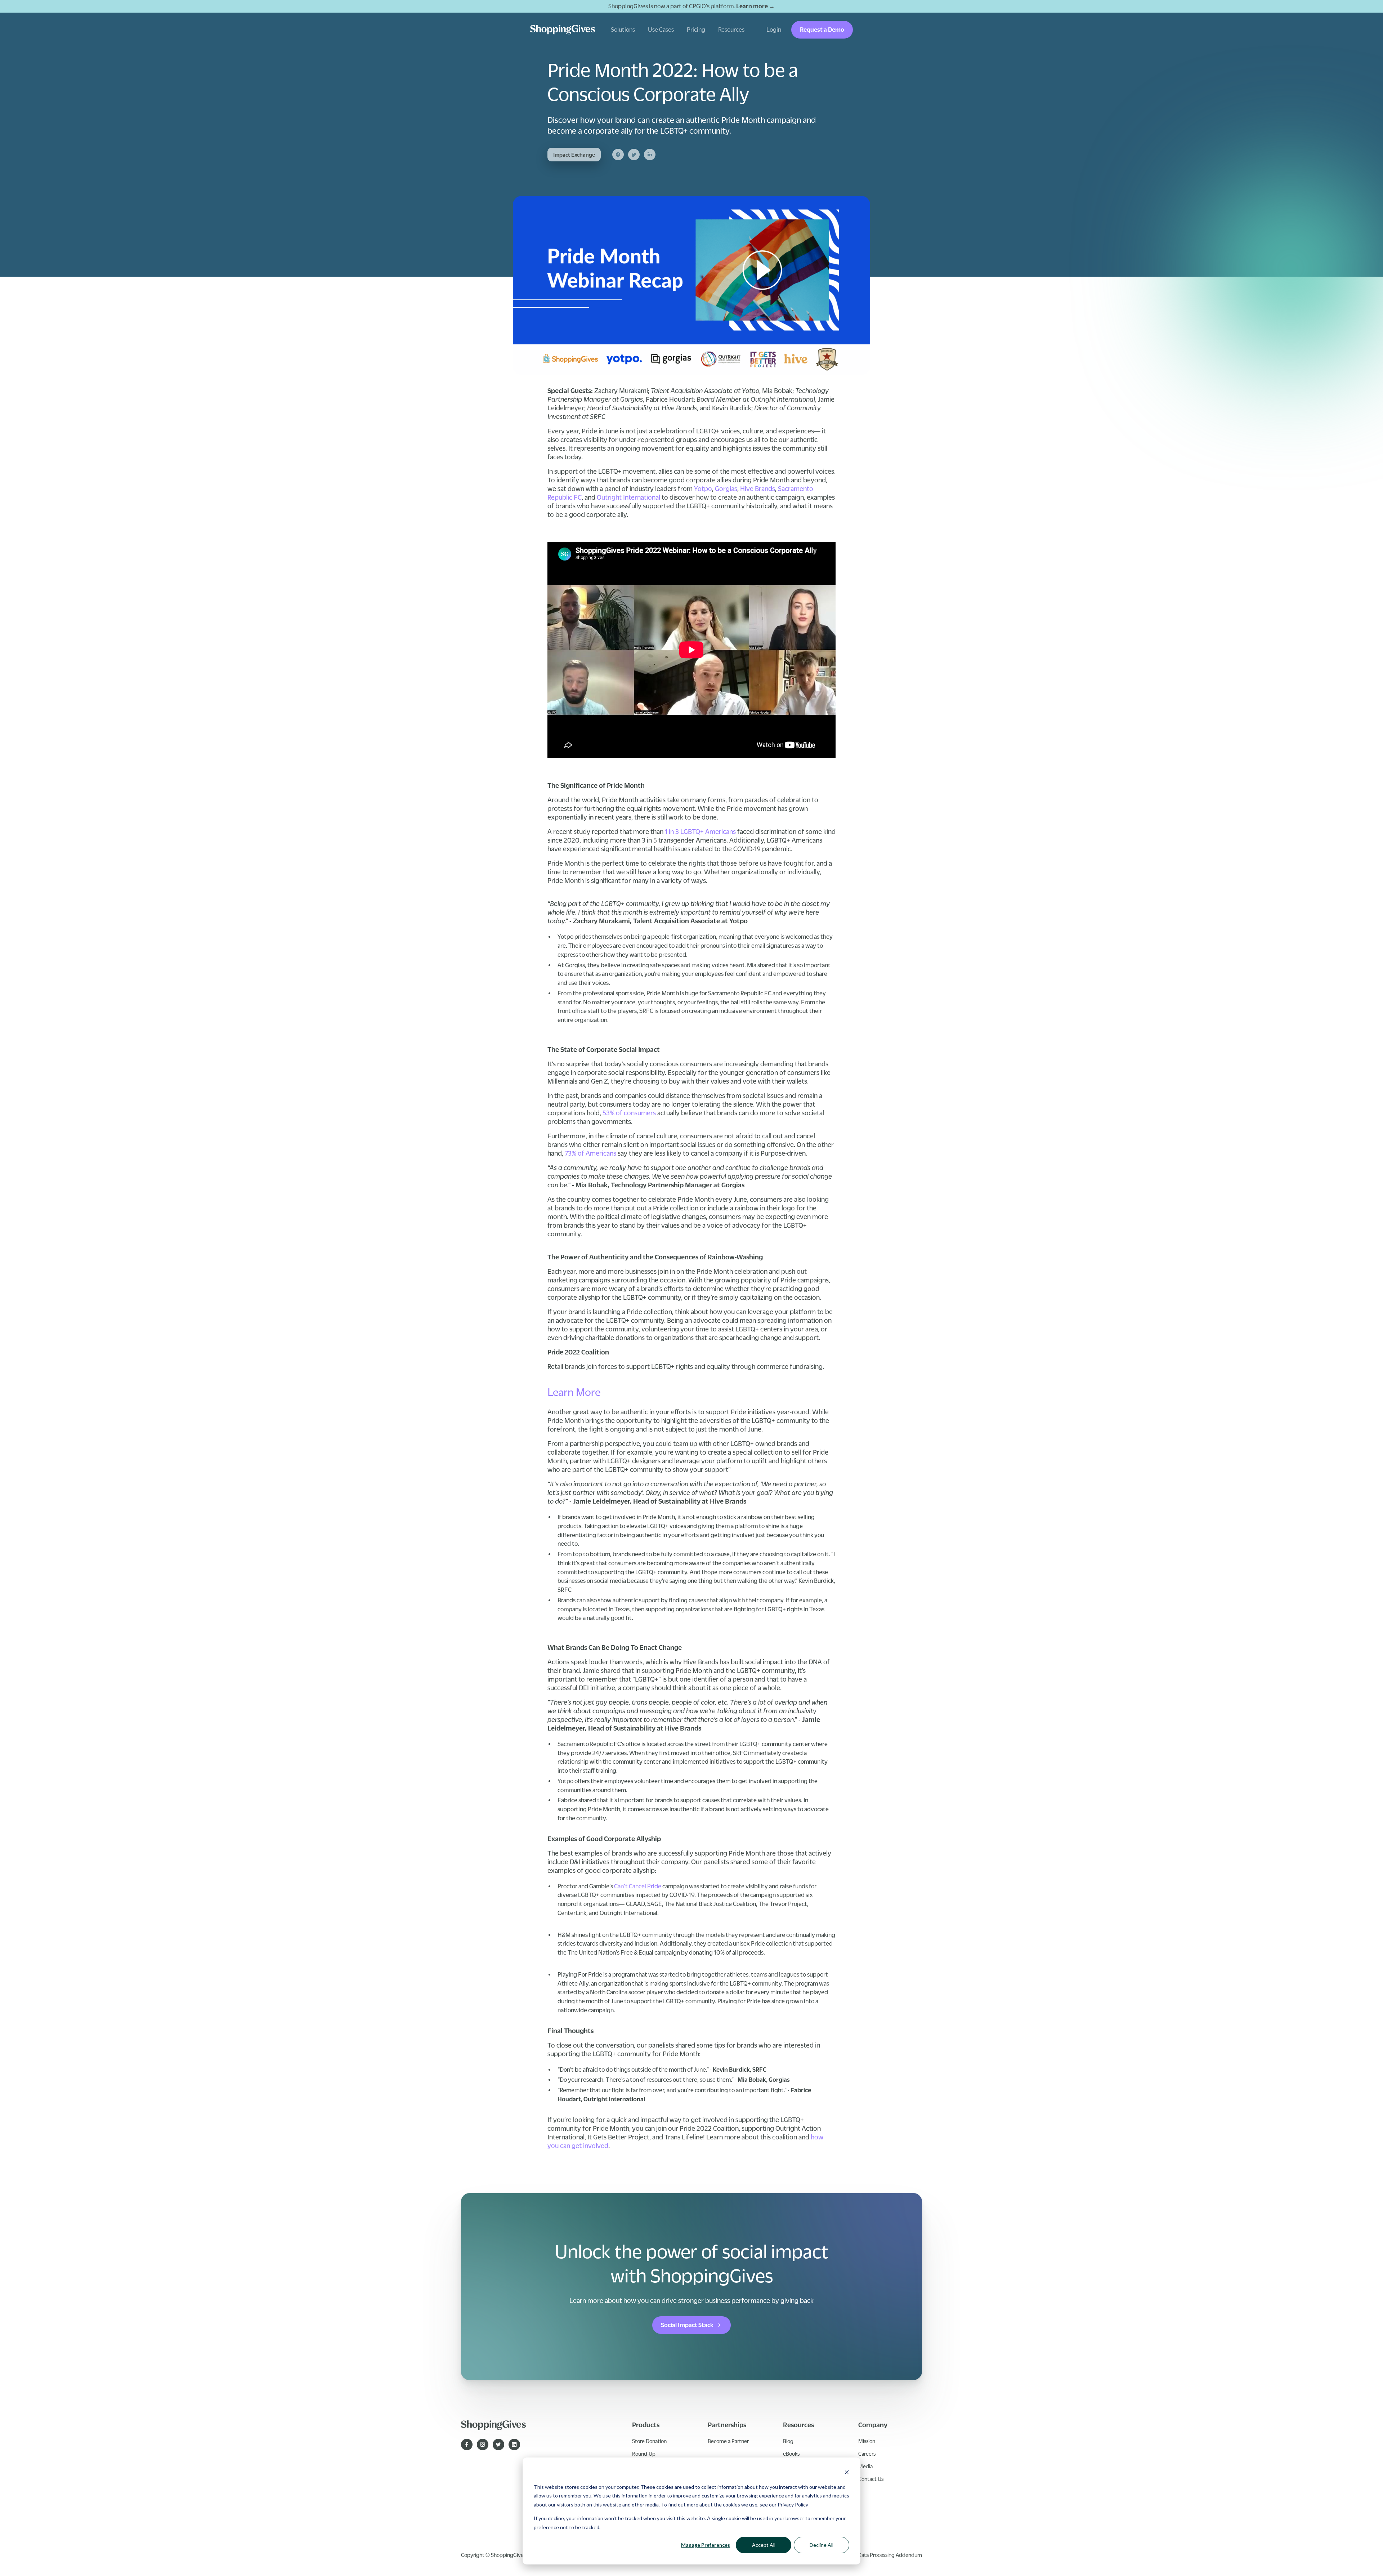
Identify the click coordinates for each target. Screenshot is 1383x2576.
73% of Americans (590, 1153)
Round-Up (644, 2454)
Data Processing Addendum (890, 2555)
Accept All (764, 2545)
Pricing (696, 30)
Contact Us (871, 2479)
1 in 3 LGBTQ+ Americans (700, 831)
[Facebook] (618, 155)
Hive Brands (758, 488)
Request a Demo (822, 30)
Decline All (822, 2545)
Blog (788, 2441)
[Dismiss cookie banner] (847, 2473)
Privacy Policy (793, 2504)
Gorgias (726, 488)
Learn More (574, 1392)
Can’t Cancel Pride (638, 1886)
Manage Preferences (706, 2545)
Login (774, 30)
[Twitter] (634, 155)
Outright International (628, 497)
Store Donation (649, 2441)
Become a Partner (728, 2441)
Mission (867, 2441)
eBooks (791, 2454)
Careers (867, 2454)
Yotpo (703, 488)
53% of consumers (629, 1113)
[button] (623, 30)
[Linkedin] (650, 155)
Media (865, 2466)
